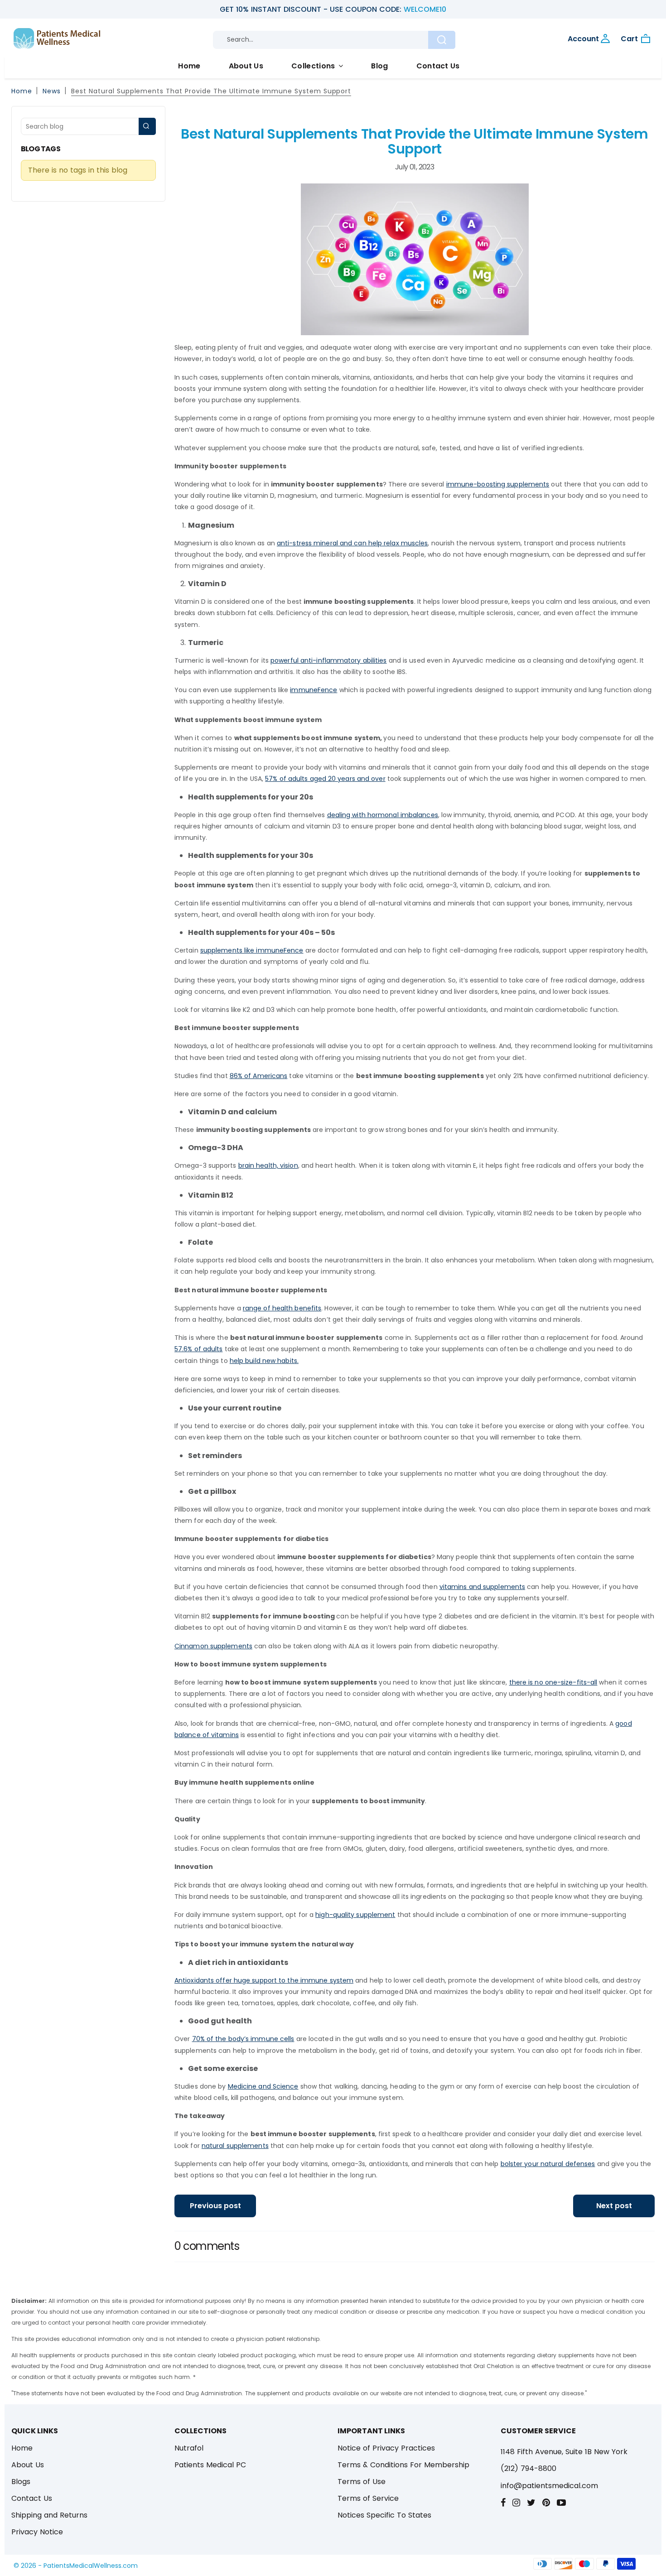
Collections (314, 66)
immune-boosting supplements (498, 484)
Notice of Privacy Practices (386, 2448)
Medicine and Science (263, 2086)
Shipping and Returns (49, 2515)
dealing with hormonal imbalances (383, 815)
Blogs (21, 2482)
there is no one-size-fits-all (553, 1682)
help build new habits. (264, 1361)
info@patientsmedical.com (549, 2486)
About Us (246, 66)
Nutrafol (189, 2448)
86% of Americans (259, 1076)
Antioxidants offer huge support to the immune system (264, 1980)
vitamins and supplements (482, 1587)
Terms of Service (368, 2498)
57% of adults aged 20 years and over (325, 779)
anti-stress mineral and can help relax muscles (352, 543)
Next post (614, 2206)
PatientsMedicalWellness (82, 2566)
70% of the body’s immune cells (243, 2039)
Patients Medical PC (210, 2465)
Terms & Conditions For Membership (403, 2465)
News (52, 91)
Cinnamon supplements (213, 1646)
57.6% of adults (198, 1349)
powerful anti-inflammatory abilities (329, 660)
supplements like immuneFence (252, 950)
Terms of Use (362, 2482)
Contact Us (438, 66)
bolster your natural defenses (548, 2164)
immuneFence (314, 690)
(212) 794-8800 (528, 2468)
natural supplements (235, 2146)
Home (189, 66)
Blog (379, 66)
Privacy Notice (37, 2532)
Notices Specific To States (384, 2515)
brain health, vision (268, 1165)
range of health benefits (282, 1308)
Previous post (215, 2206)
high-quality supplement (355, 1915)
